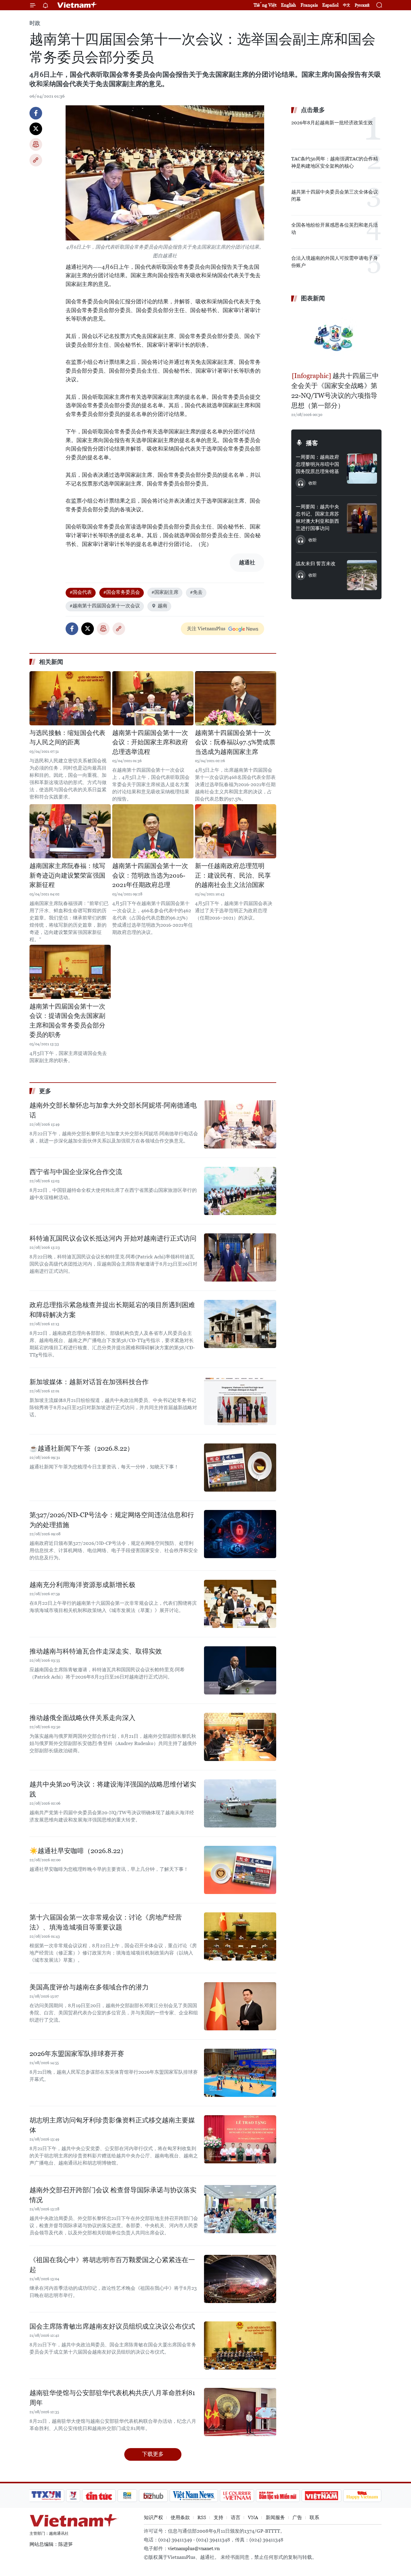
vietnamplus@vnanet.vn (194, 2548)
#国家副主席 (165, 592)
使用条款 (180, 2517)
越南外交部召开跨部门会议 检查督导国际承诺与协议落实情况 (113, 2195)
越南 (162, 606)
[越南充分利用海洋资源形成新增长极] (240, 1604)
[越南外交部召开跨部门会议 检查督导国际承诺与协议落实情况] (240, 2209)
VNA (253, 2517)
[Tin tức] (99, 2496)
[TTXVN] (46, 2496)
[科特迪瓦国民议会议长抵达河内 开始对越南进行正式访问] (240, 1257)
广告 (297, 2517)
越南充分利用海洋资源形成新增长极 (82, 1585)
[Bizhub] (153, 2496)
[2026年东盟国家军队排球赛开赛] (240, 2073)
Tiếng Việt (265, 5)
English (289, 5)
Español (330, 5)
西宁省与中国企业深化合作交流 (76, 1172)
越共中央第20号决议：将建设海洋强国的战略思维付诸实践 (113, 1789)
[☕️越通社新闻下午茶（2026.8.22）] (240, 1468)
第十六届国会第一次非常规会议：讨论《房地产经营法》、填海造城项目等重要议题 (106, 1922)
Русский (362, 5)
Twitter (36, 129)
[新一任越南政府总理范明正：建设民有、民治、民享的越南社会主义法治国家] (236, 831)
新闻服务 (275, 2517)
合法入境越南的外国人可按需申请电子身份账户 (335, 262)
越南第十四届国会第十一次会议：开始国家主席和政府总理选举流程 (150, 742)
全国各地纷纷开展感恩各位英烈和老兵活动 (335, 229)
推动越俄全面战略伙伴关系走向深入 (82, 1718)
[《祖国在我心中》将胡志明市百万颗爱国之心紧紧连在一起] (240, 2279)
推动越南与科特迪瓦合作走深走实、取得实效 (96, 1651)
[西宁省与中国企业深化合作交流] (240, 1191)
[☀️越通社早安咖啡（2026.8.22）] (240, 1870)
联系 (314, 2517)
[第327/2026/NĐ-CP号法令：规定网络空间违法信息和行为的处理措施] (240, 1534)
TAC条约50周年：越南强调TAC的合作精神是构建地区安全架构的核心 (335, 162)
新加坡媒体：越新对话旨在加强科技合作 (89, 1382)
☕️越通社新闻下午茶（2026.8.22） (82, 1448)
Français (309, 5)
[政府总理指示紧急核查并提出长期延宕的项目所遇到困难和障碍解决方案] (240, 1324)
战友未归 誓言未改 (316, 564)
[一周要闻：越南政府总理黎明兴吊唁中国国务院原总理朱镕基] (362, 469)
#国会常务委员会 (122, 592)
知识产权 (153, 2517)
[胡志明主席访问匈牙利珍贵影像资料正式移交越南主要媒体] (240, 2139)
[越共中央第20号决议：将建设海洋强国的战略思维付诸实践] (240, 1803)
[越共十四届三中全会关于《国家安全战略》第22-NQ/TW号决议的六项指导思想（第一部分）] (336, 338)
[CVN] (237, 2496)
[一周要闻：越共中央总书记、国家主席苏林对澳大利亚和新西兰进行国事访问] (362, 518)
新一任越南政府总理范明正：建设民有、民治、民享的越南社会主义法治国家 (233, 875)
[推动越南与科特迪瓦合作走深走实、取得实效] (240, 1670)
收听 (313, 483)
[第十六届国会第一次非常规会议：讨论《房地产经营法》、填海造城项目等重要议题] (240, 1936)
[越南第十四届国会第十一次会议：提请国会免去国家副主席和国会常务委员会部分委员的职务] (70, 972)
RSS (202, 2517)
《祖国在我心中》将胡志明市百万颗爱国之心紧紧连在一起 (112, 2265)
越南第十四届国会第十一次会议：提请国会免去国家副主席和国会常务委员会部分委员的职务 (67, 1021)
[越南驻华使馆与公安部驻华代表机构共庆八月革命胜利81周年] (240, 2412)
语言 (236, 2517)
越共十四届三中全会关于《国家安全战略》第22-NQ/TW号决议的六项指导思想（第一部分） (335, 391)
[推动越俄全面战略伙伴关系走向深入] (240, 1737)
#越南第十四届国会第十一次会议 (105, 606)
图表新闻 (313, 298)
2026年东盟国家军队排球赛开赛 (77, 2054)
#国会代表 (81, 592)
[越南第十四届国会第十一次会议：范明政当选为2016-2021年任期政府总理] (153, 831)
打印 (36, 144)
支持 (218, 2517)
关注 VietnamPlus (206, 629)
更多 (45, 1091)
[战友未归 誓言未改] (362, 575)
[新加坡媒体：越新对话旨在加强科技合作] (240, 1401)
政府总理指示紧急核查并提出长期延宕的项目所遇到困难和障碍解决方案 (112, 1310)
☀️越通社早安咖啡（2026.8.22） (78, 1851)
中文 (347, 5)
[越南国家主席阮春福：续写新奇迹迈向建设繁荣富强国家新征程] (70, 831)
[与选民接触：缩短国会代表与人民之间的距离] (70, 698)
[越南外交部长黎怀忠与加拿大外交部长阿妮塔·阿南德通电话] (240, 1124)
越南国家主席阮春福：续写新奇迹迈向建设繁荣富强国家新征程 (67, 875)
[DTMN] (278, 2496)
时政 (35, 23)
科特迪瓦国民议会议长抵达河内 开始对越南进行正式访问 (113, 1238)
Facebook (36, 113)
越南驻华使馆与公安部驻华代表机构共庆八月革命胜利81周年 (112, 2398)
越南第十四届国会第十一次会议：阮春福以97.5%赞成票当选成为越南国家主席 (235, 742)
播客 (312, 443)
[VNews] (73, 2496)
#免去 (196, 592)
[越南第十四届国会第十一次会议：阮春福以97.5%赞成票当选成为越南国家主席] (236, 698)
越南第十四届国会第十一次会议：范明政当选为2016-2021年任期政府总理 (150, 875)
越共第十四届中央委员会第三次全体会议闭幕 (335, 195)
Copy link (36, 160)
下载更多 (153, 2454)
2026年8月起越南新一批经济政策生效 (332, 123)
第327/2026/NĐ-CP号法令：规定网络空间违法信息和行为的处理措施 (112, 1520)
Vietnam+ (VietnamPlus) (77, 5)
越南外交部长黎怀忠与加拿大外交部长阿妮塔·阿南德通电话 (113, 1110)
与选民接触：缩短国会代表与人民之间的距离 (67, 738)
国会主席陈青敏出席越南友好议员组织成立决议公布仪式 (112, 2326)
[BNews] (127, 2496)
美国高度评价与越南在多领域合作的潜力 (89, 1987)
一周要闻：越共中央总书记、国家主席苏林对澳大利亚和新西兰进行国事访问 (317, 518)
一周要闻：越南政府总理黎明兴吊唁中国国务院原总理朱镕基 (317, 464)
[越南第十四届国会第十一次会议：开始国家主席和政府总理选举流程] (153, 698)
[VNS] (194, 2496)
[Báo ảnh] (321, 2496)
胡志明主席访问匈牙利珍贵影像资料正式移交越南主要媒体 (112, 2125)
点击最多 (313, 110)
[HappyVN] (362, 2496)
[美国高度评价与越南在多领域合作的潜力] (240, 2006)
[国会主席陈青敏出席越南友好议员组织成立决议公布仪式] (240, 2345)
